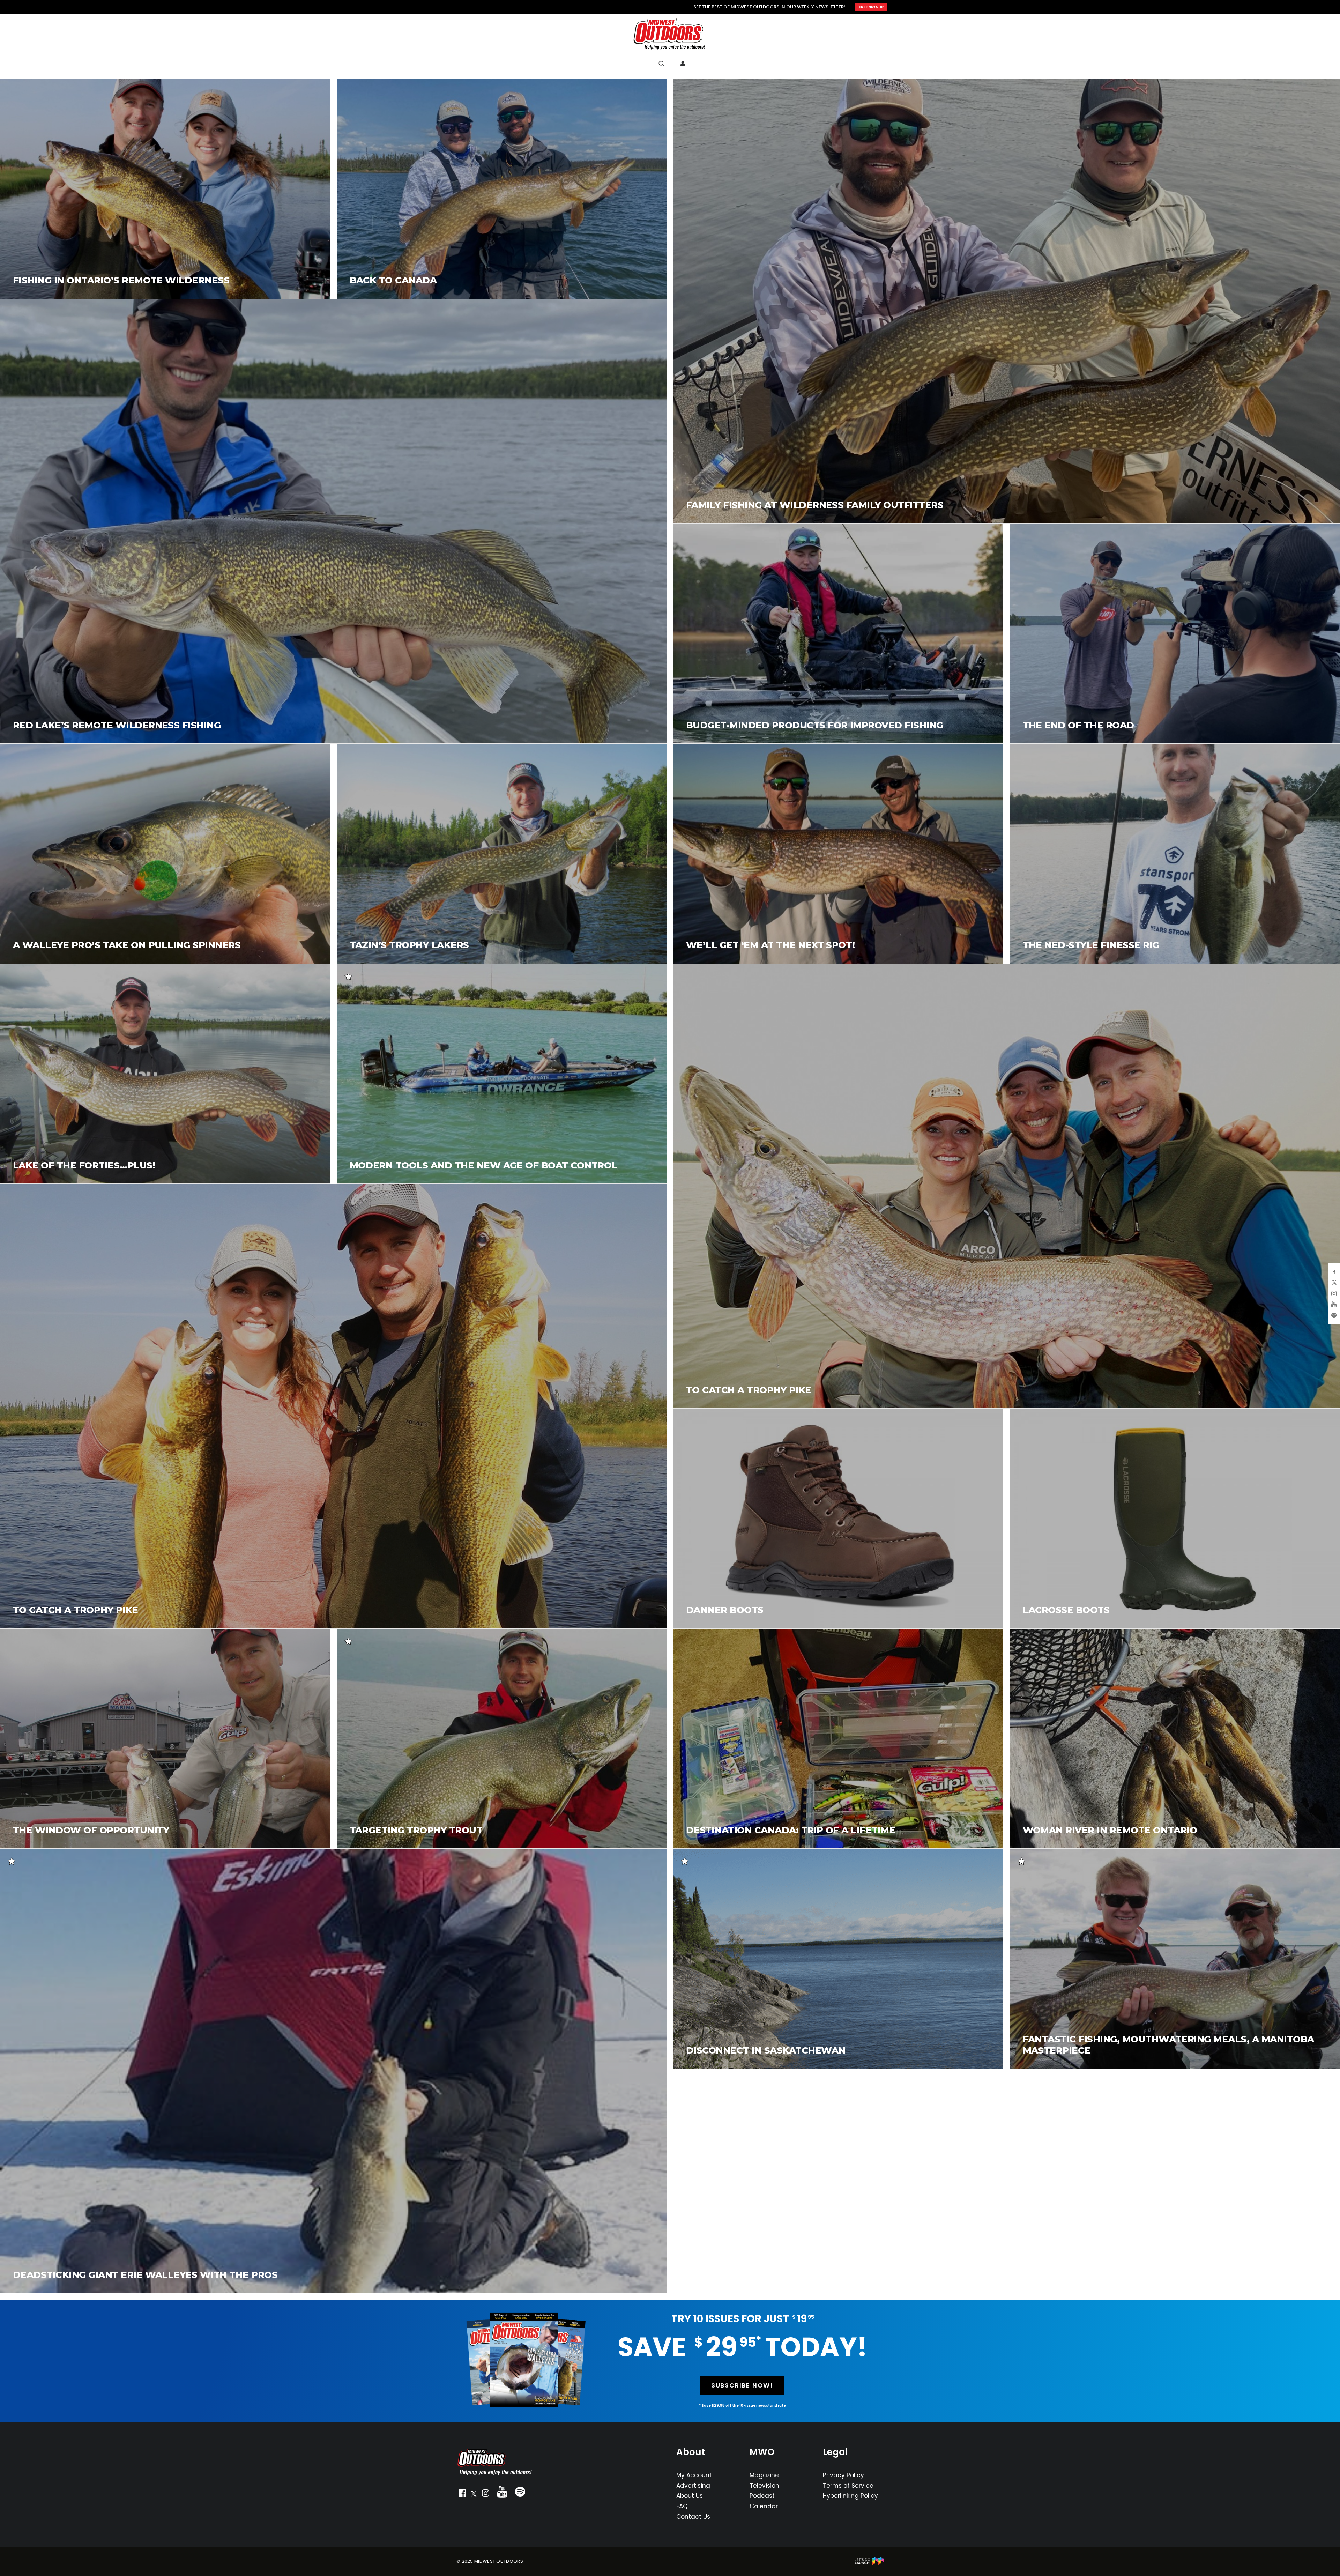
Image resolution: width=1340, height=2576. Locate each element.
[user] (683, 64)
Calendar (764, 2506)
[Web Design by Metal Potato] (869, 2564)
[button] (462, 2495)
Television (764, 2486)
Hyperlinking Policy (850, 2496)
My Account (694, 2475)
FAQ (682, 2506)
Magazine (764, 2475)
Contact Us (693, 2517)
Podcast (762, 2496)
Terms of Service (848, 2486)
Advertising (693, 2486)
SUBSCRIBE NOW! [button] (742, 2385)
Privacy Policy (843, 2475)
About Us (690, 2496)
